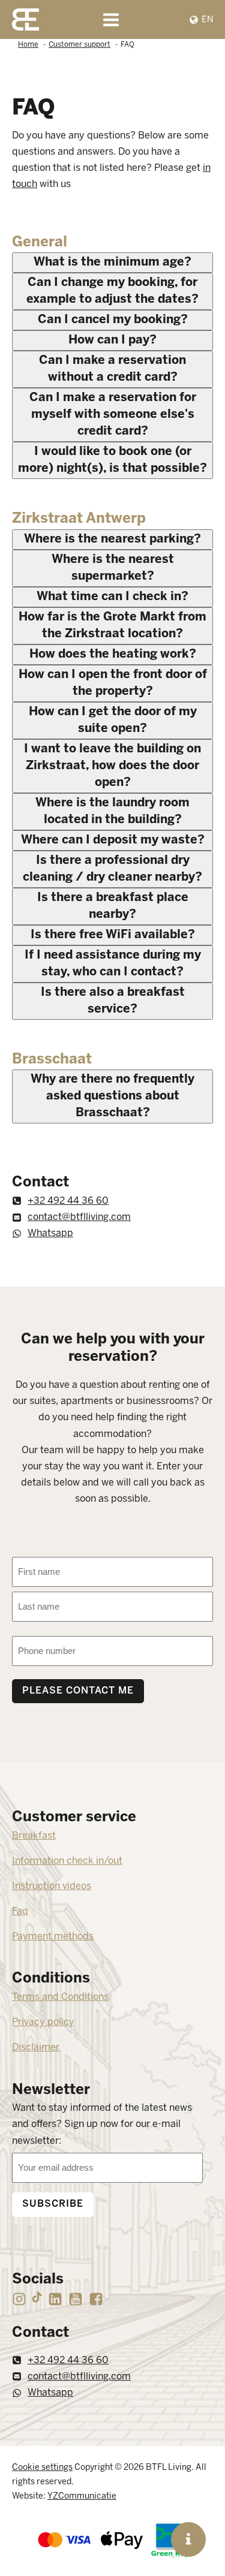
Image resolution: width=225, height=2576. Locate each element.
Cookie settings (42, 2468)
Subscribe (53, 2204)
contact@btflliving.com (79, 1217)
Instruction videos (52, 1886)
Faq (20, 1911)
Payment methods (53, 1937)
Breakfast (34, 1836)
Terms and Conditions (60, 1997)
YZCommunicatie (82, 2497)
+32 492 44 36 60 (68, 1201)
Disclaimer (36, 2048)
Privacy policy (43, 2022)
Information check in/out (67, 1861)
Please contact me (78, 1691)
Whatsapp (50, 1233)
